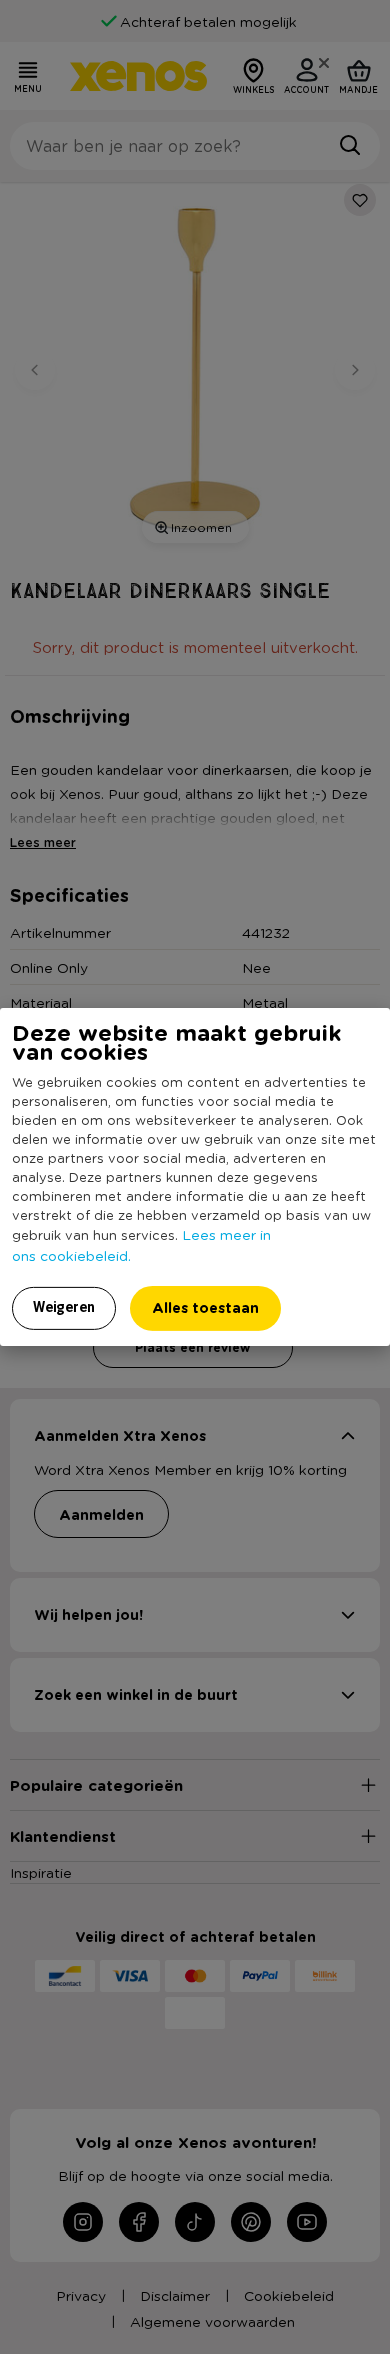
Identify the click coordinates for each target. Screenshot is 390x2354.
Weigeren (64, 1307)
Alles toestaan (205, 1307)
